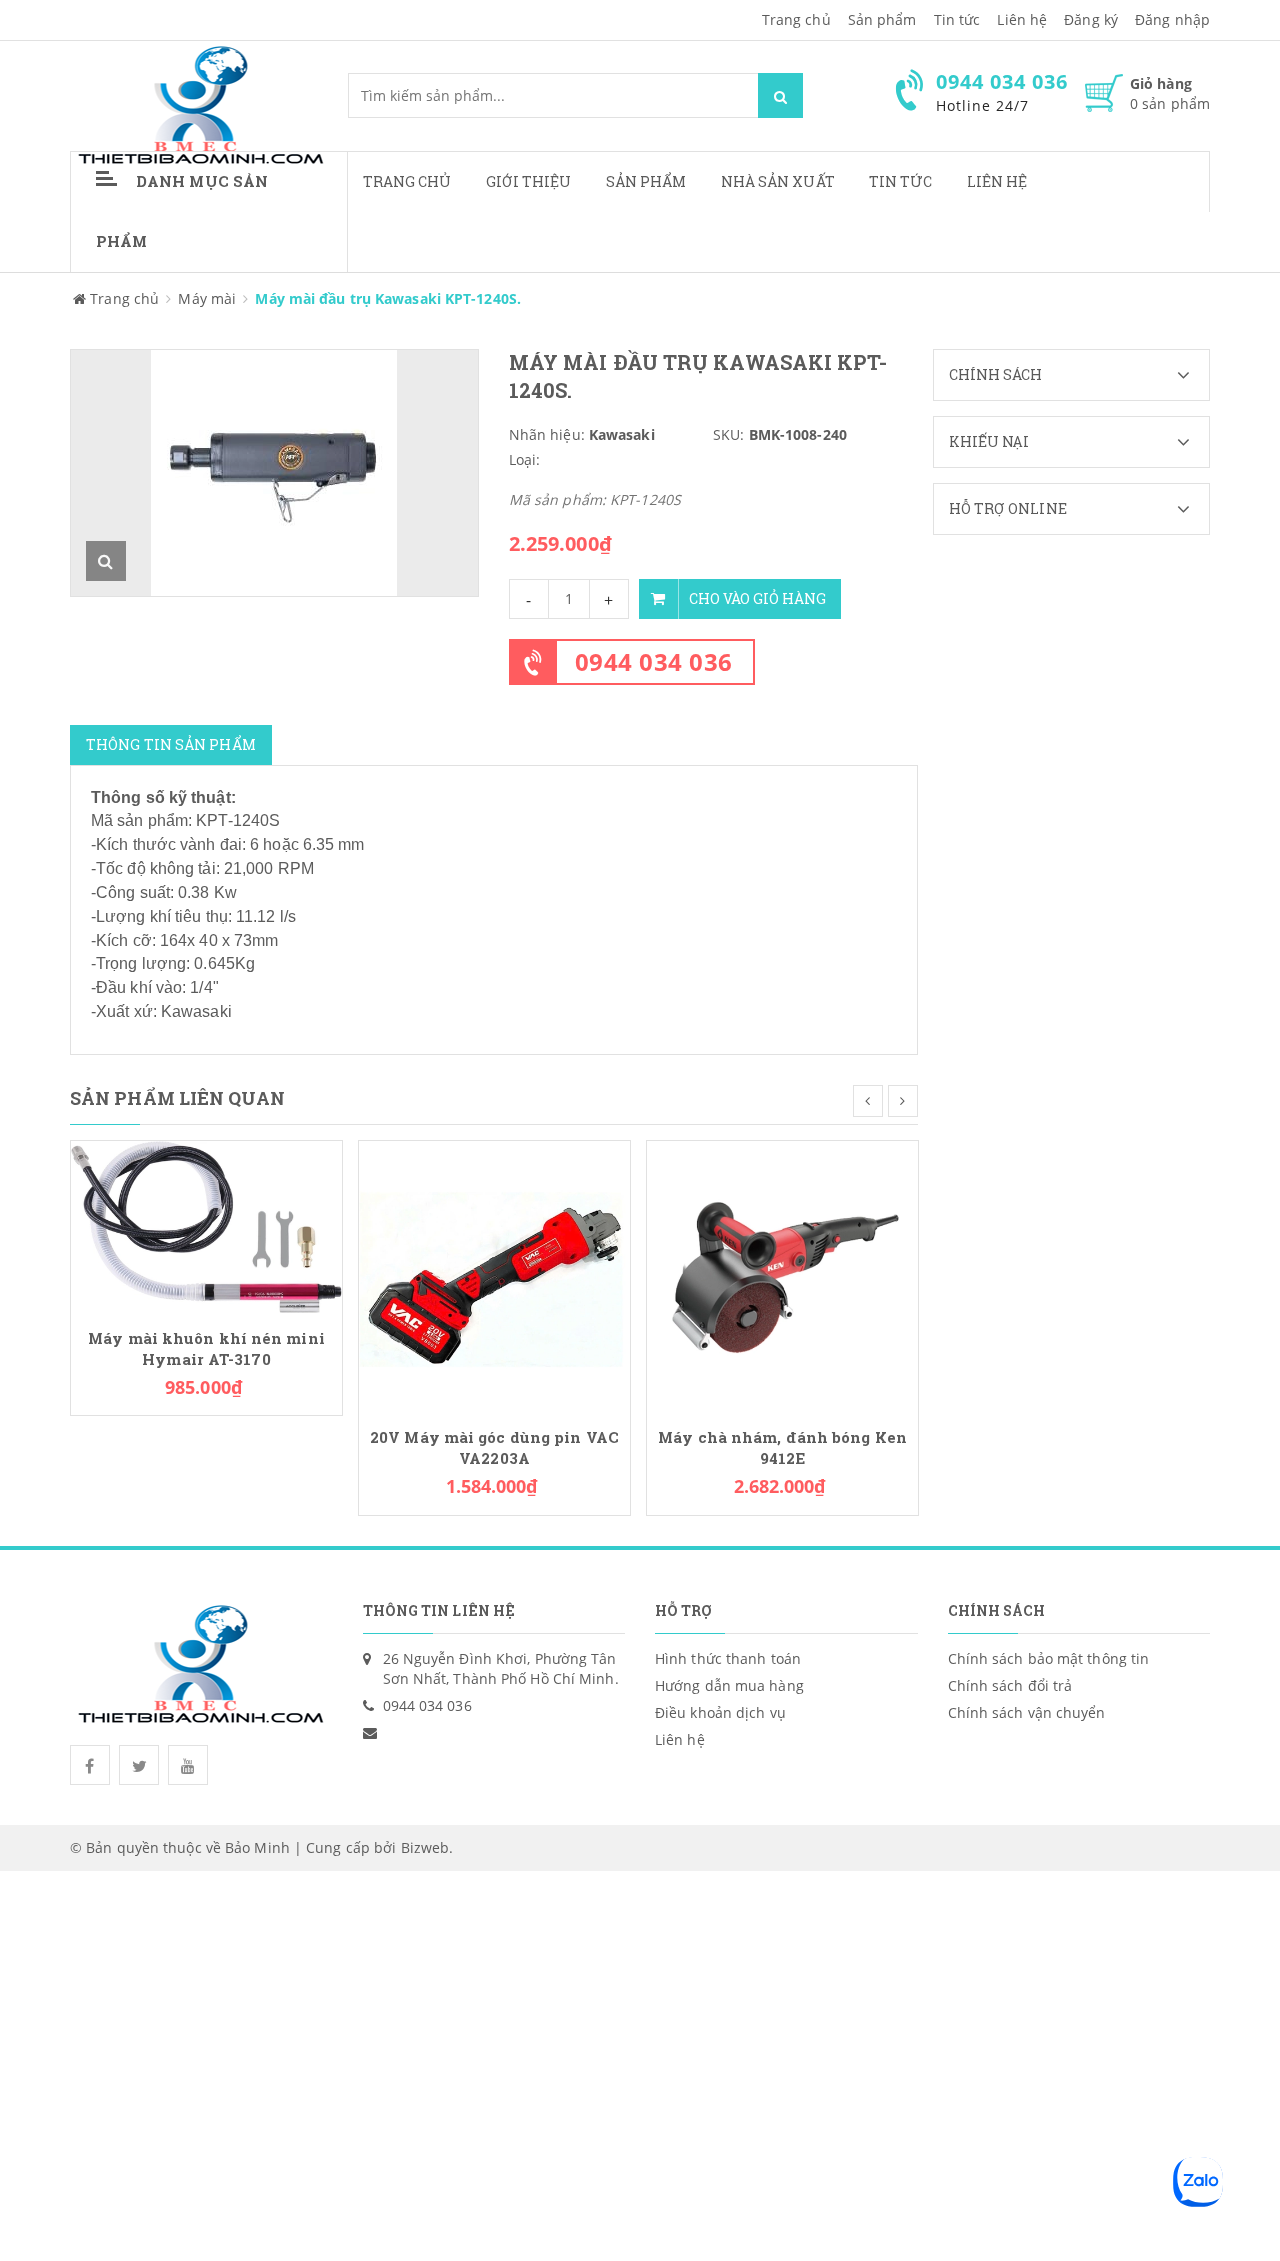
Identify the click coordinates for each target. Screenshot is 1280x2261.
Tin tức (957, 19)
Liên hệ (997, 181)
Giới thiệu (529, 181)
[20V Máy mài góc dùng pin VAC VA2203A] (494, 1274)
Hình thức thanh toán (728, 1658)
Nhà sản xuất (778, 181)
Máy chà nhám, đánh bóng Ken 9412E (782, 1448)
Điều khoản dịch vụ (720, 1712)
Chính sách (996, 374)
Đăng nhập (1172, 19)
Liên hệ (1022, 19)
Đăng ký (1091, 19)
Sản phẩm (646, 181)
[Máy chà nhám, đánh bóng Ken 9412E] (782, 1274)
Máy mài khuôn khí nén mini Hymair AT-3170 (206, 1349)
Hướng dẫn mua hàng (729, 1685)
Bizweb (425, 1847)
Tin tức (901, 181)
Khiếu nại (989, 441)
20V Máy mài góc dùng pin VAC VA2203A (494, 1448)
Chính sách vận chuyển (1027, 1712)
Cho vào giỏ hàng (757, 598)
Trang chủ (796, 19)
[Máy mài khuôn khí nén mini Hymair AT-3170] (206, 1225)
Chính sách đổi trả (1010, 1685)
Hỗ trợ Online (1008, 508)
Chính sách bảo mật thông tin (1049, 1658)
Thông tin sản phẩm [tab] (171, 744)
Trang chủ (407, 181)
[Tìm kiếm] (780, 95)
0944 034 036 (654, 661)
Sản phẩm (882, 19)
